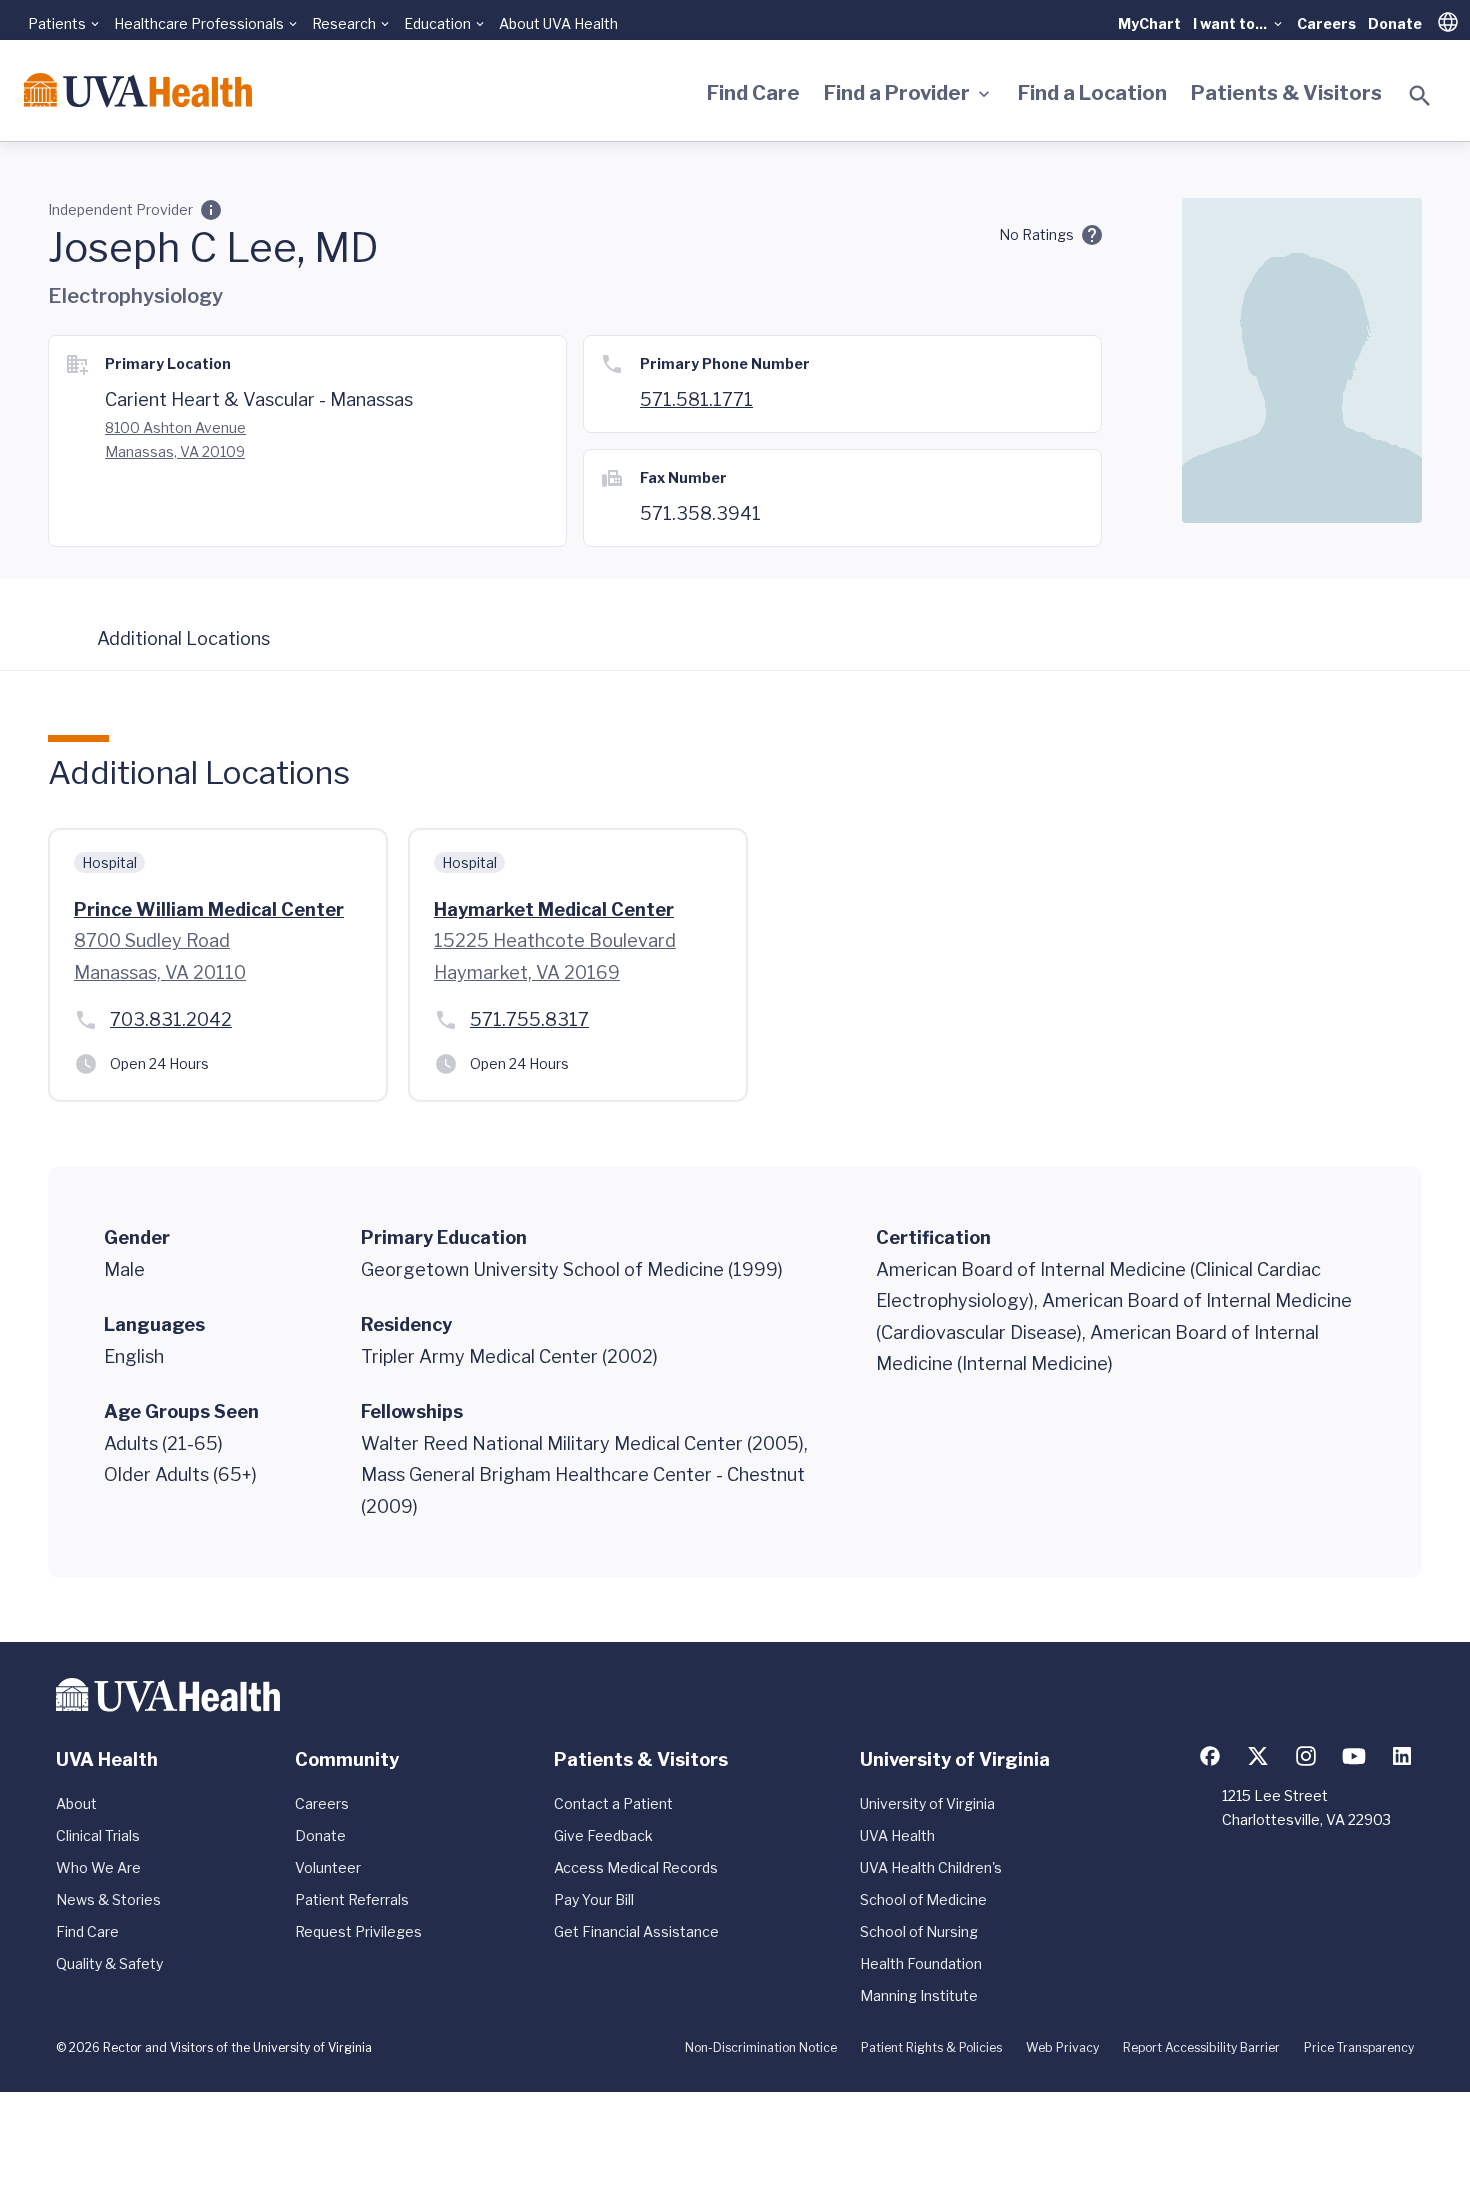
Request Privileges (358, 1931)
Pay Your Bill (594, 1899)
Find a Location (1092, 93)
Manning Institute (919, 1995)
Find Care (753, 93)
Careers (1326, 23)
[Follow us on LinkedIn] (1402, 1756)
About (76, 1803)
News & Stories (108, 1899)
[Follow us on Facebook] (1210, 1756)
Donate (1395, 23)
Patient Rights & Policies (931, 2047)
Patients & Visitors (1286, 93)
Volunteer (328, 1867)
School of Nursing (919, 1931)
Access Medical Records (636, 1867)
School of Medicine (923, 1899)
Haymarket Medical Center (554, 909)
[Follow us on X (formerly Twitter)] (1258, 1756)
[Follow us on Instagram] (1306, 1756)
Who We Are (98, 1867)
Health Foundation (921, 1963)
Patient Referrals (352, 1899)
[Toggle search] (1420, 96)
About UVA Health (558, 23)
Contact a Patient (613, 1803)
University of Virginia (927, 1803)
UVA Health (897, 1835)
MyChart (1149, 23)
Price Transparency (1359, 2047)
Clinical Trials (98, 1835)
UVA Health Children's (931, 1867)
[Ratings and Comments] (1092, 235)
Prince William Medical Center (209, 909)
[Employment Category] (211, 210)
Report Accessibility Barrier (1201, 2047)
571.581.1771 (696, 399)
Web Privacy (1062, 2047)
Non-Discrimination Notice (761, 2047)
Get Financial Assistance (636, 1931)
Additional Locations (183, 638)
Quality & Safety (109, 1963)
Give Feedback (603, 1835)
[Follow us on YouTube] (1354, 1756)
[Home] (138, 90)
